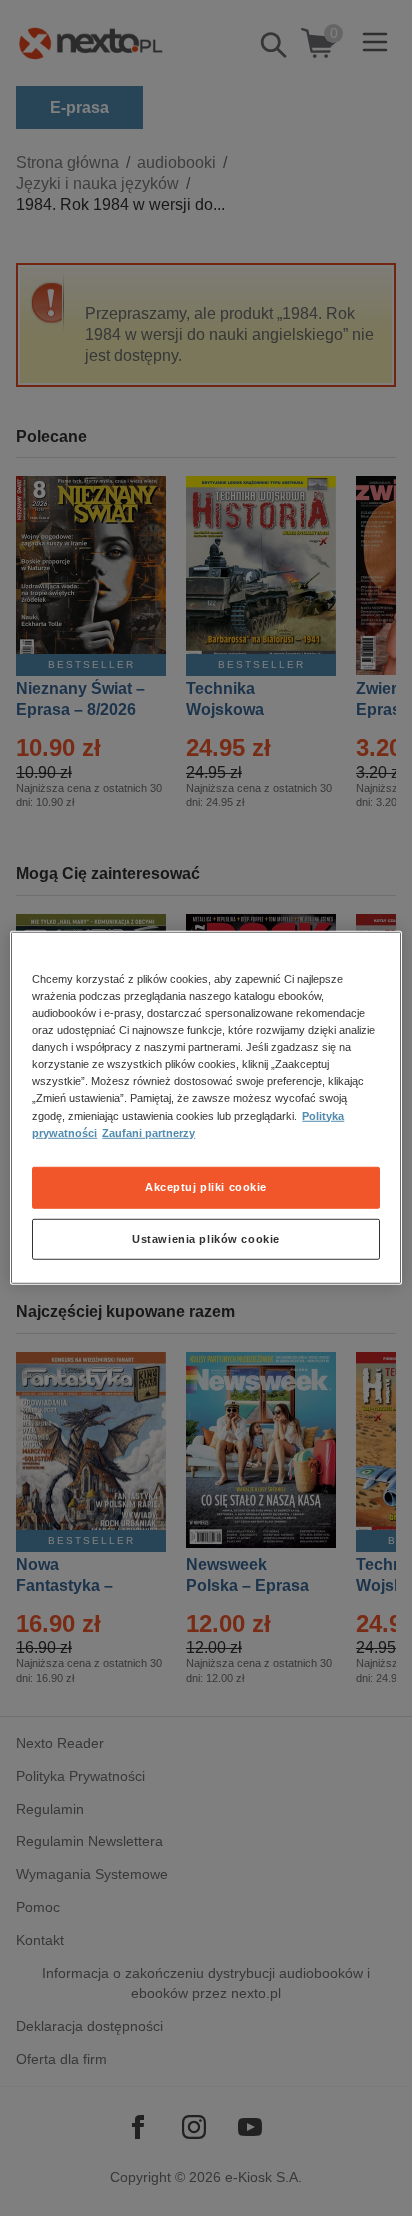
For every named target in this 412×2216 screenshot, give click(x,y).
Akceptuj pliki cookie (206, 1186)
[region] (205, 1108)
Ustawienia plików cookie (206, 1238)
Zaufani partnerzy (148, 1132)
